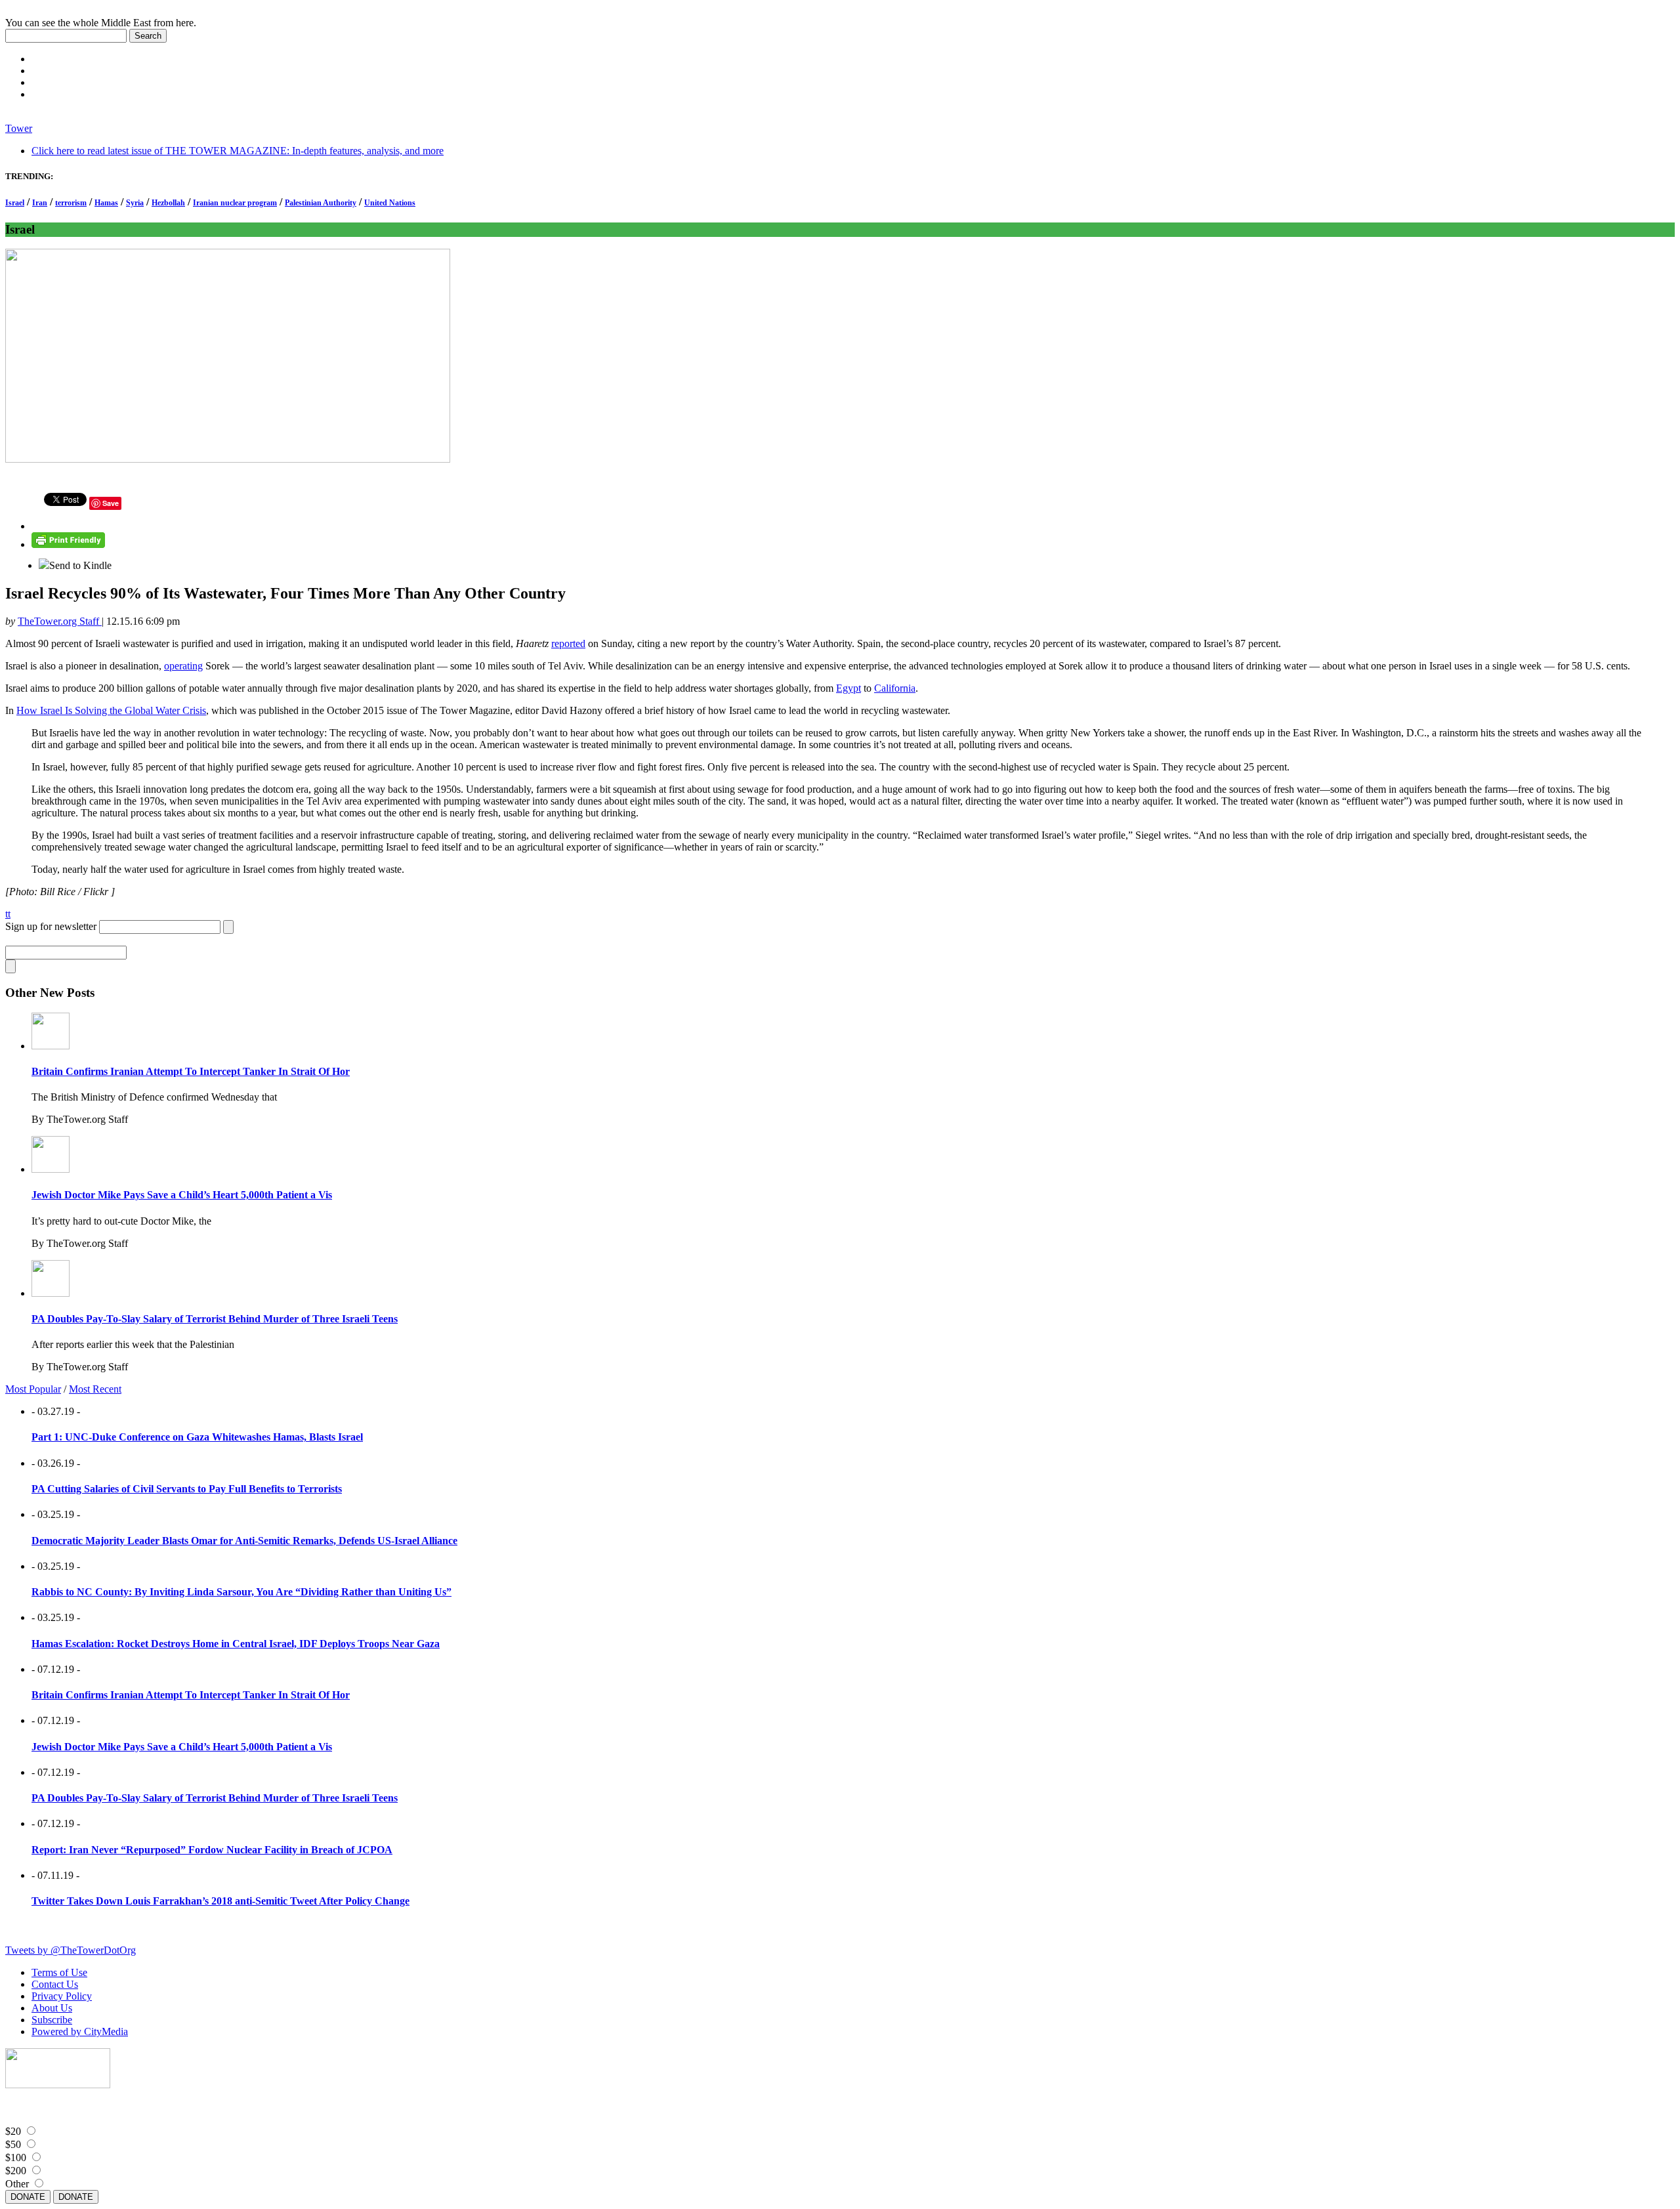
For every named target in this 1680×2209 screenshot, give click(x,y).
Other (17, 2184)
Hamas (106, 203)
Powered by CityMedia (80, 2031)
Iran (40, 203)
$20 (13, 2131)
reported (568, 643)
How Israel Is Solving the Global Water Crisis (111, 710)
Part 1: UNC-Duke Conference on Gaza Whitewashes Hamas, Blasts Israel (197, 1437)
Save (111, 503)
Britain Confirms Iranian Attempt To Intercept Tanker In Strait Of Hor (191, 1071)
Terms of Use (59, 1972)
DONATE (28, 2197)
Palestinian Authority (321, 203)
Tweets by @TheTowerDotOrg (71, 1950)
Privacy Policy (62, 1996)
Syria (135, 203)
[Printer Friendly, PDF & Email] (68, 544)
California (895, 688)
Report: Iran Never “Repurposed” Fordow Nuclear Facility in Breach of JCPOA (212, 1850)
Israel (15, 203)
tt (8, 914)
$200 (16, 2171)
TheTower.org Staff (60, 621)
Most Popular (33, 1389)
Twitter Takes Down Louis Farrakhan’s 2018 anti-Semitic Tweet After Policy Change (220, 1901)
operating (183, 666)
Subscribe (52, 2020)
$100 (16, 2157)
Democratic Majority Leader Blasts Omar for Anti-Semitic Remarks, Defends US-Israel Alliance (244, 1541)
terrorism (71, 203)
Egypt (849, 688)
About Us (52, 2008)
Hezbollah (168, 203)
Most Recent (95, 1389)
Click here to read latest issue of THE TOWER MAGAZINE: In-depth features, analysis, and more (238, 151)
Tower (19, 128)
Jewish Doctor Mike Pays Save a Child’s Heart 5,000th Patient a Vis (182, 1195)
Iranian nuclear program (235, 203)
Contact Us (55, 1984)
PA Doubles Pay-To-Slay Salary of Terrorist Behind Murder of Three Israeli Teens (215, 1319)
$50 (13, 2144)
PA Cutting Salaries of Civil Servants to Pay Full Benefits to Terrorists (187, 1489)
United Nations (390, 203)
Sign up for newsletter (51, 926)
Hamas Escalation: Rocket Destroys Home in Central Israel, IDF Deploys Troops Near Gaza (236, 1644)
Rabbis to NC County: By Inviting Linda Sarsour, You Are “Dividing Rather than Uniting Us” (241, 1592)
